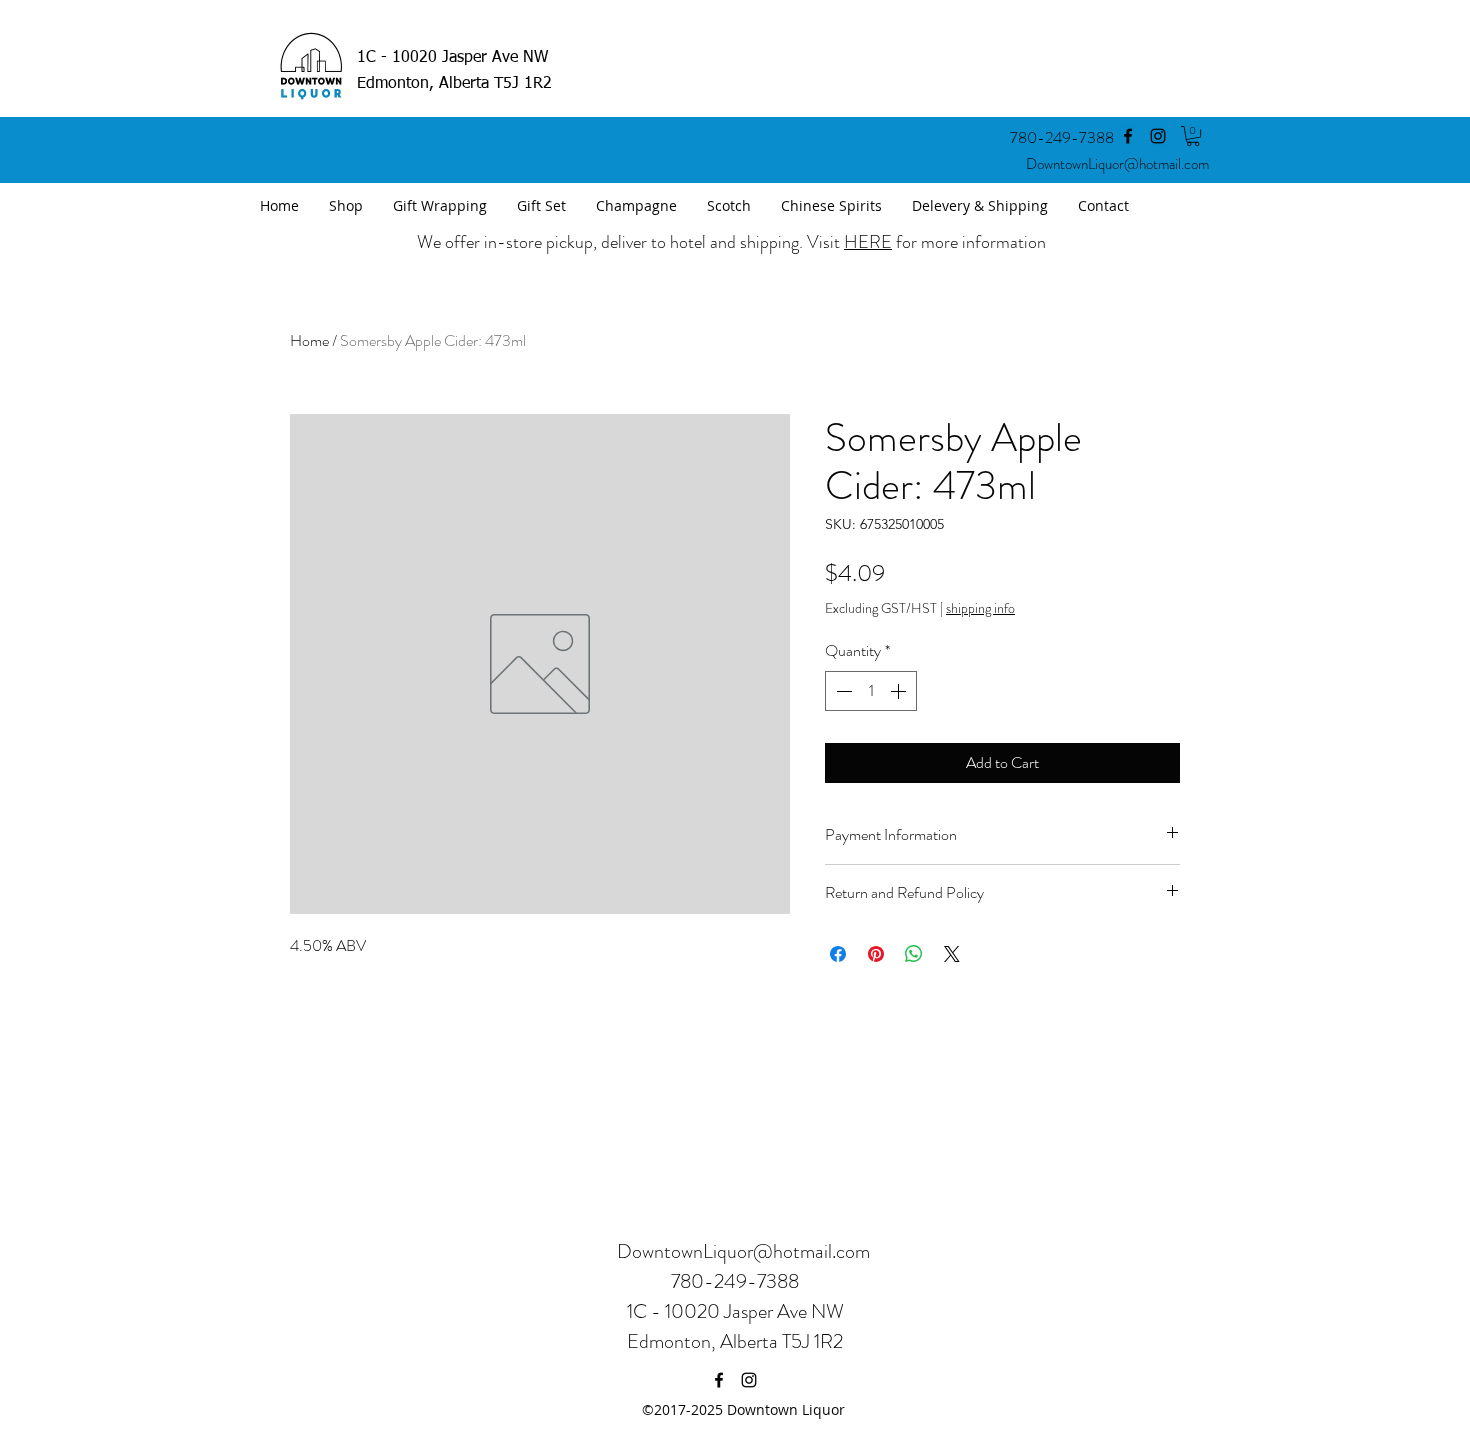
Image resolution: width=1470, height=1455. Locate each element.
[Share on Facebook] (838, 954)
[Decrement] (842, 691)
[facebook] (1128, 136)
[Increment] (900, 691)
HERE (868, 242)
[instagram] (1158, 136)
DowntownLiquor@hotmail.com (1117, 164)
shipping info (980, 608)
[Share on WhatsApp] (914, 954)
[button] (1193, 136)
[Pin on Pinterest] (876, 954)
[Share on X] (952, 954)
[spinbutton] (871, 691)
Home (309, 340)
